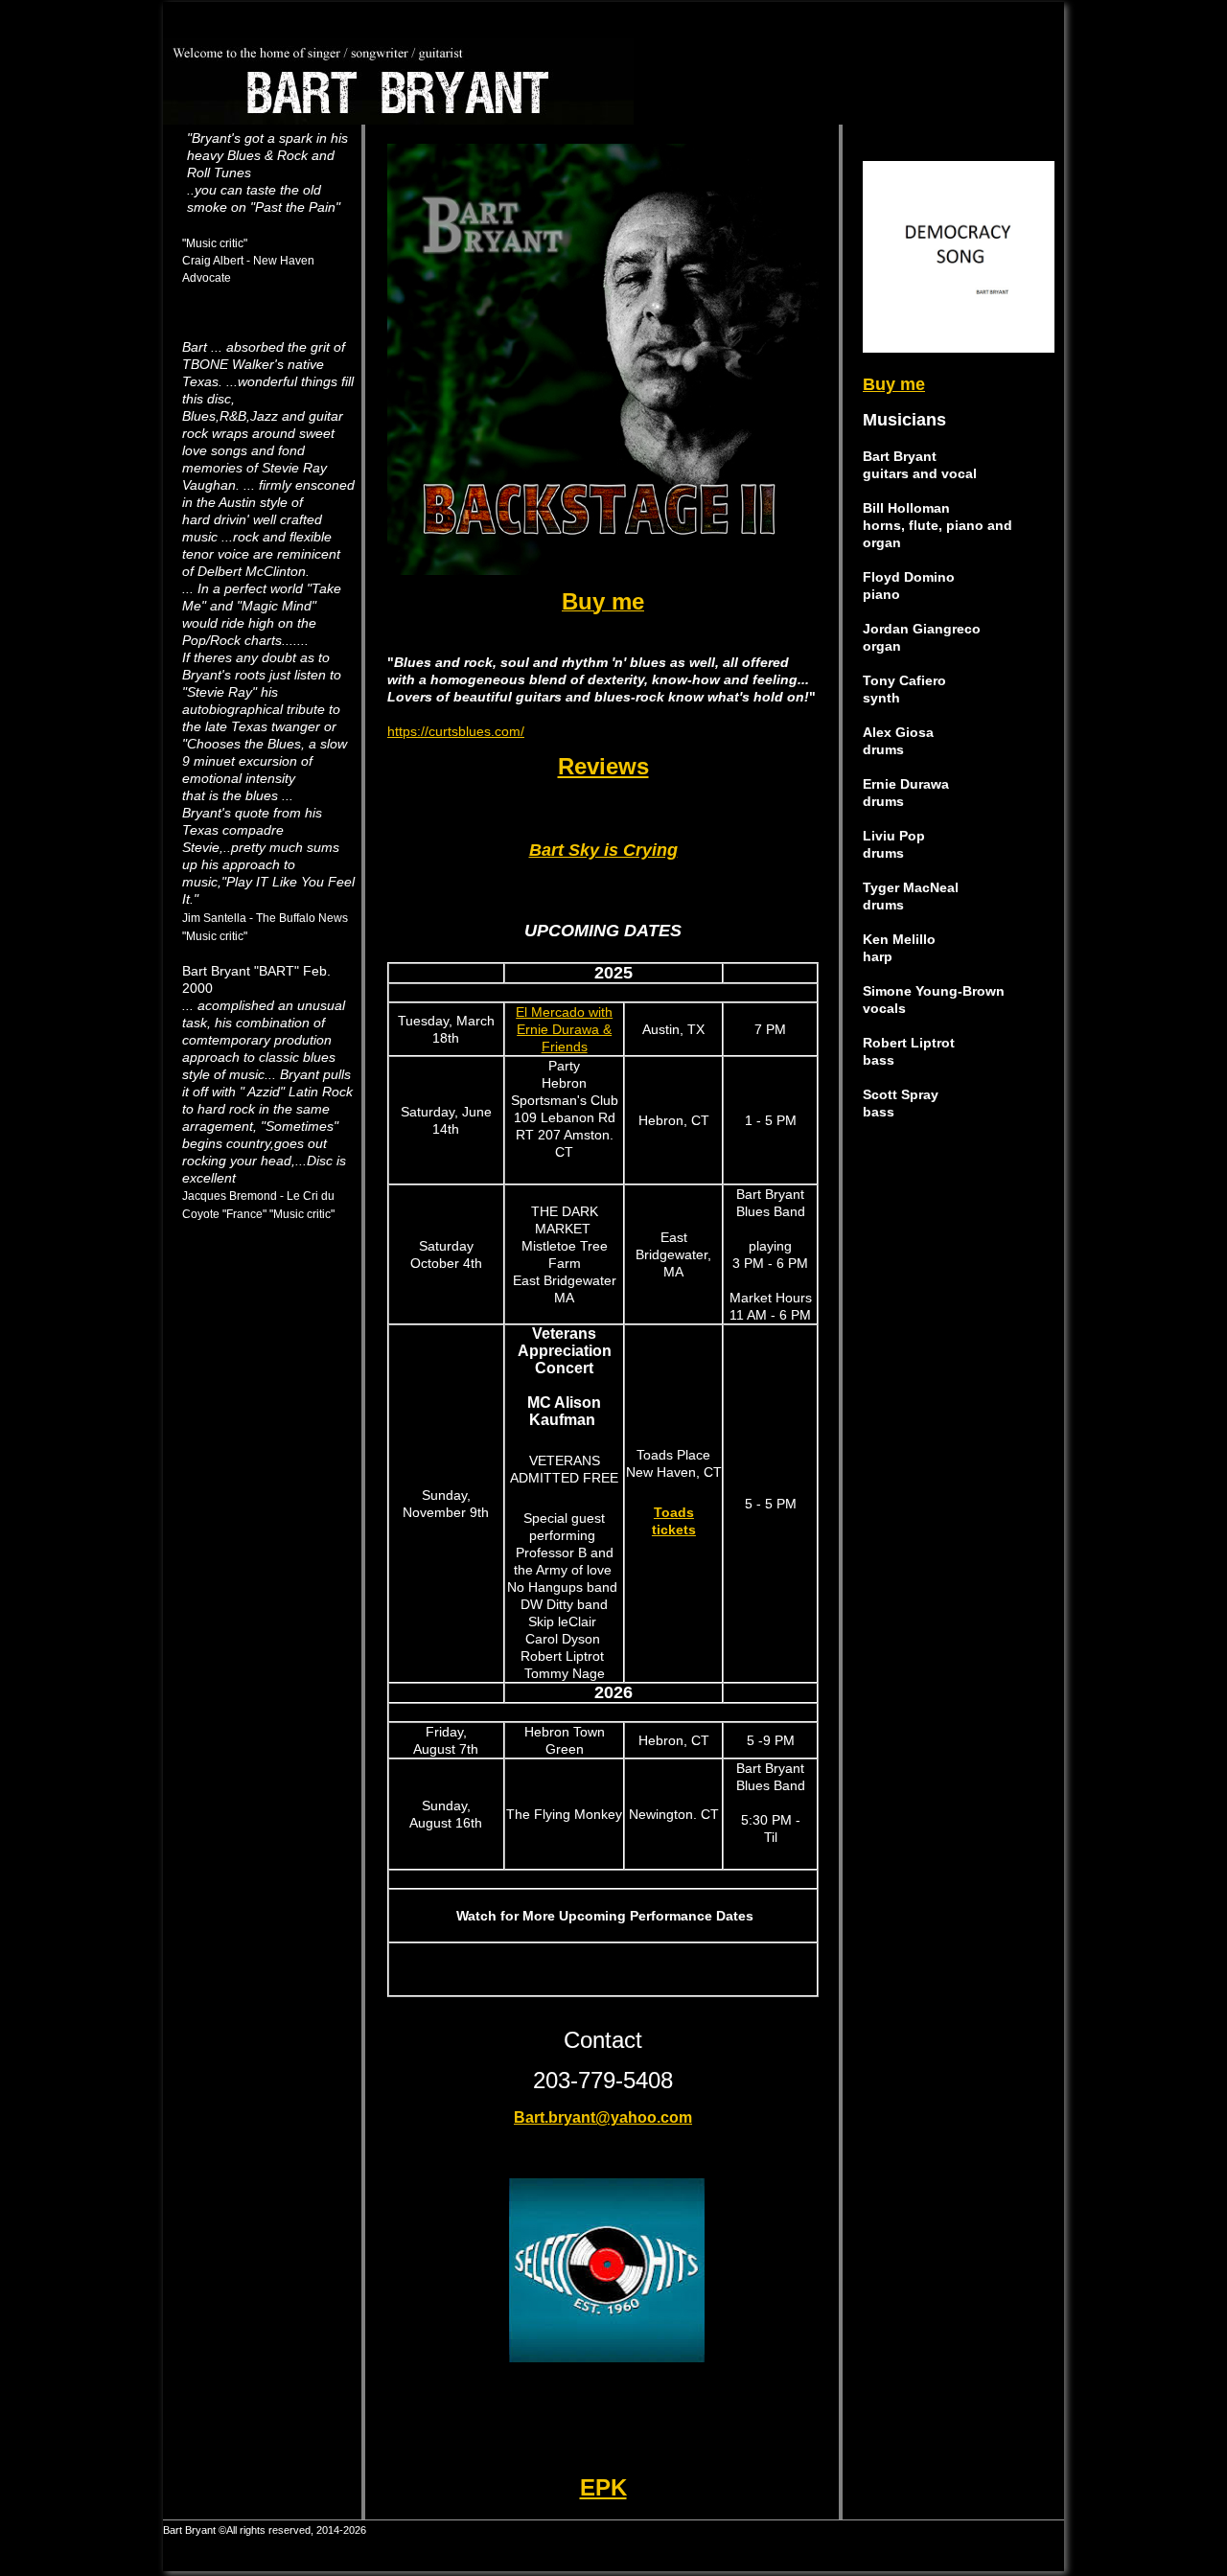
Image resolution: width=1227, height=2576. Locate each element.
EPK (603, 2487)
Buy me (894, 384)
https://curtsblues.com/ (456, 731)
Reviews (603, 766)
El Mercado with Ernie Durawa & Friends (564, 1029)
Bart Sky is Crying (603, 850)
